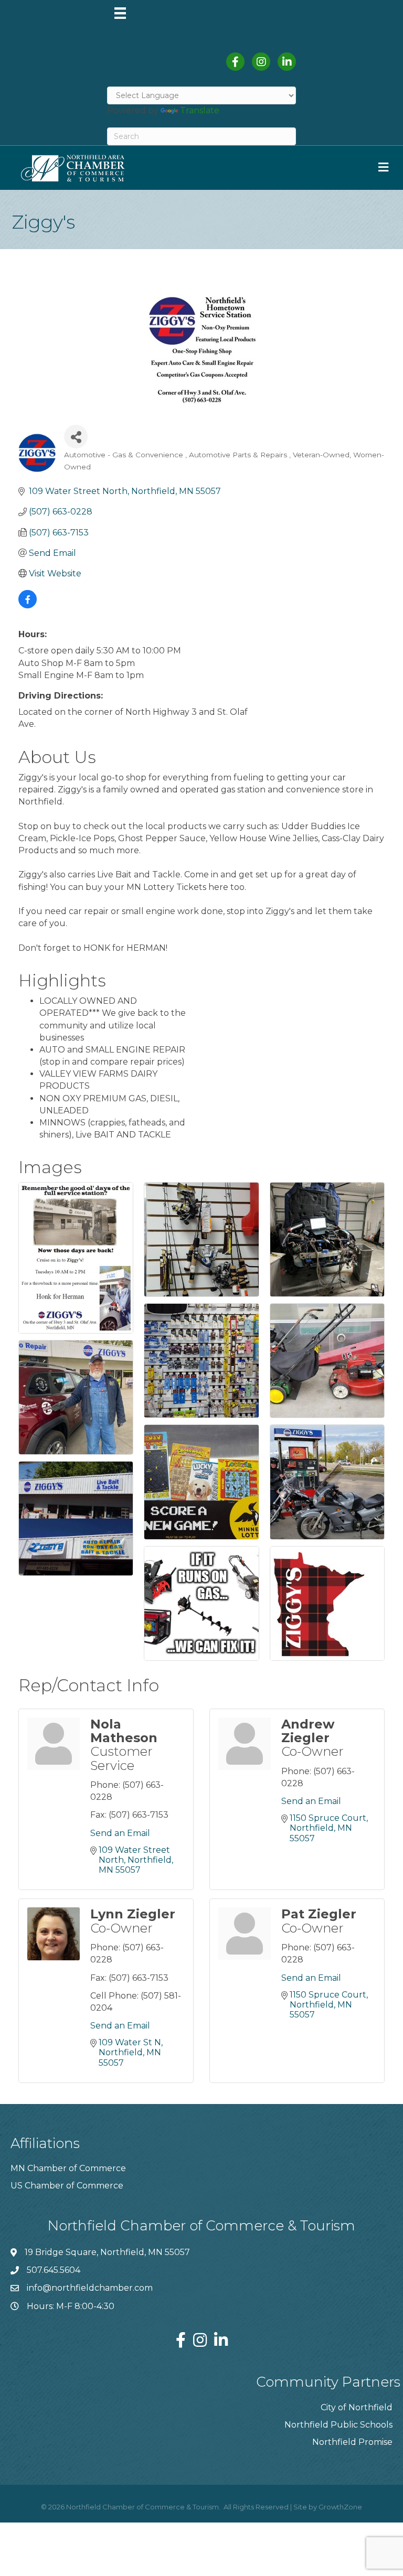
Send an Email (120, 1833)
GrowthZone (340, 2507)
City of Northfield (357, 2407)
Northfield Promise (352, 2442)
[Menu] (120, 13)
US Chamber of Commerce (67, 2186)
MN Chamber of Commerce (68, 2168)
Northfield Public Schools (338, 2425)
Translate (200, 110)
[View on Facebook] (28, 605)
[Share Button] (76, 437)
